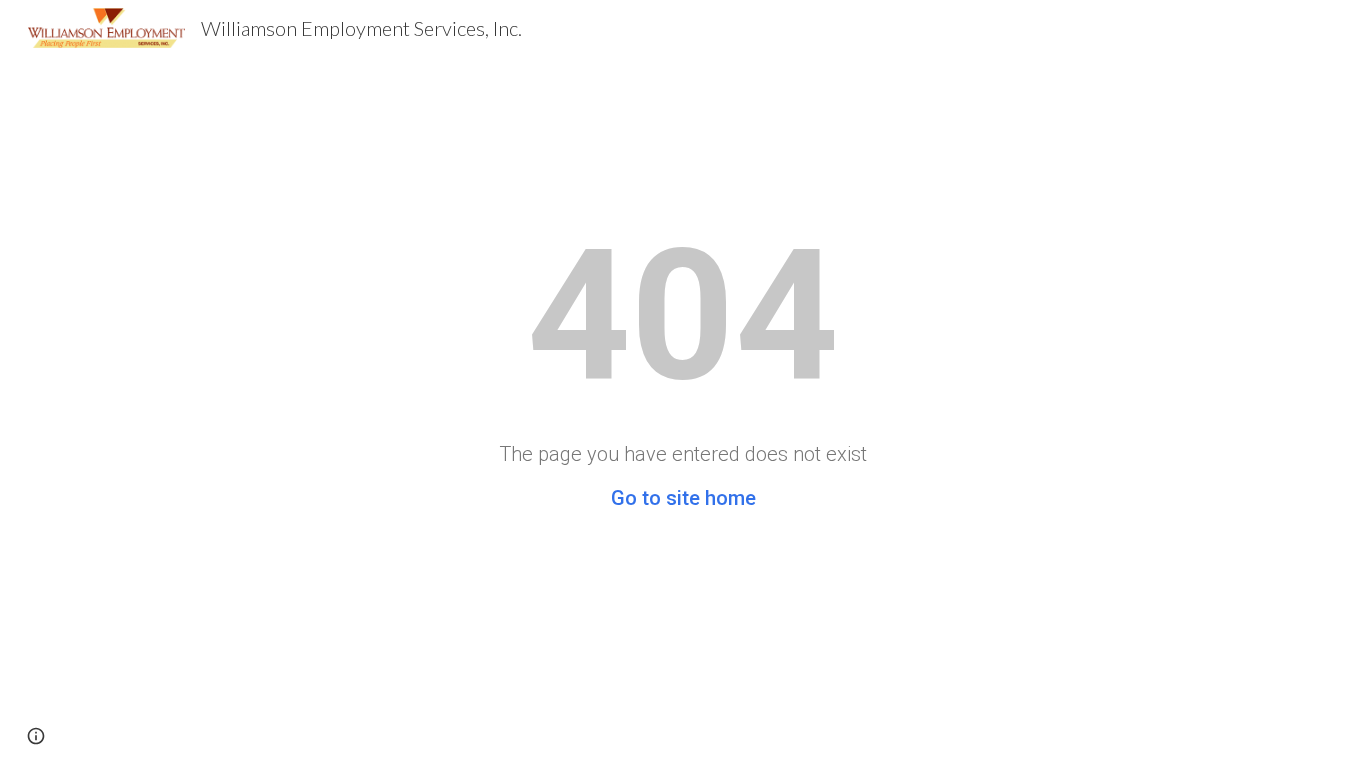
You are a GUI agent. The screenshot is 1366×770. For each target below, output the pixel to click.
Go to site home (683, 498)
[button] (36, 736)
